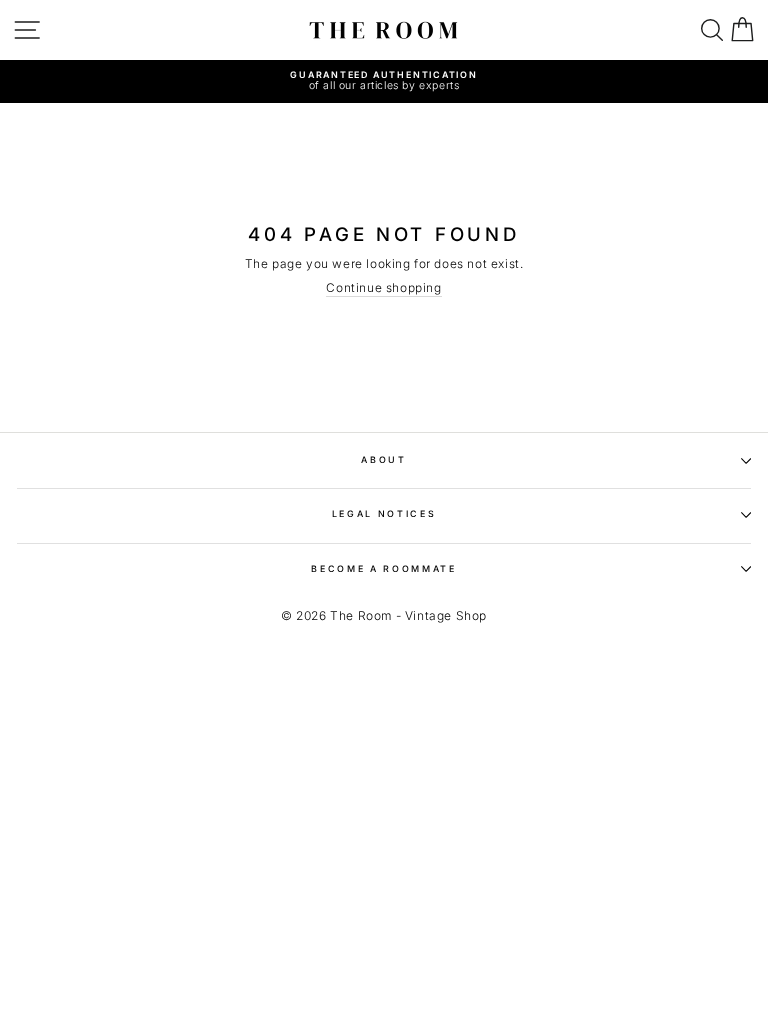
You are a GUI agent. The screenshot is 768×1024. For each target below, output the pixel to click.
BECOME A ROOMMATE (384, 568)
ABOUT (383, 459)
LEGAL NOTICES (384, 513)
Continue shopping (383, 288)
